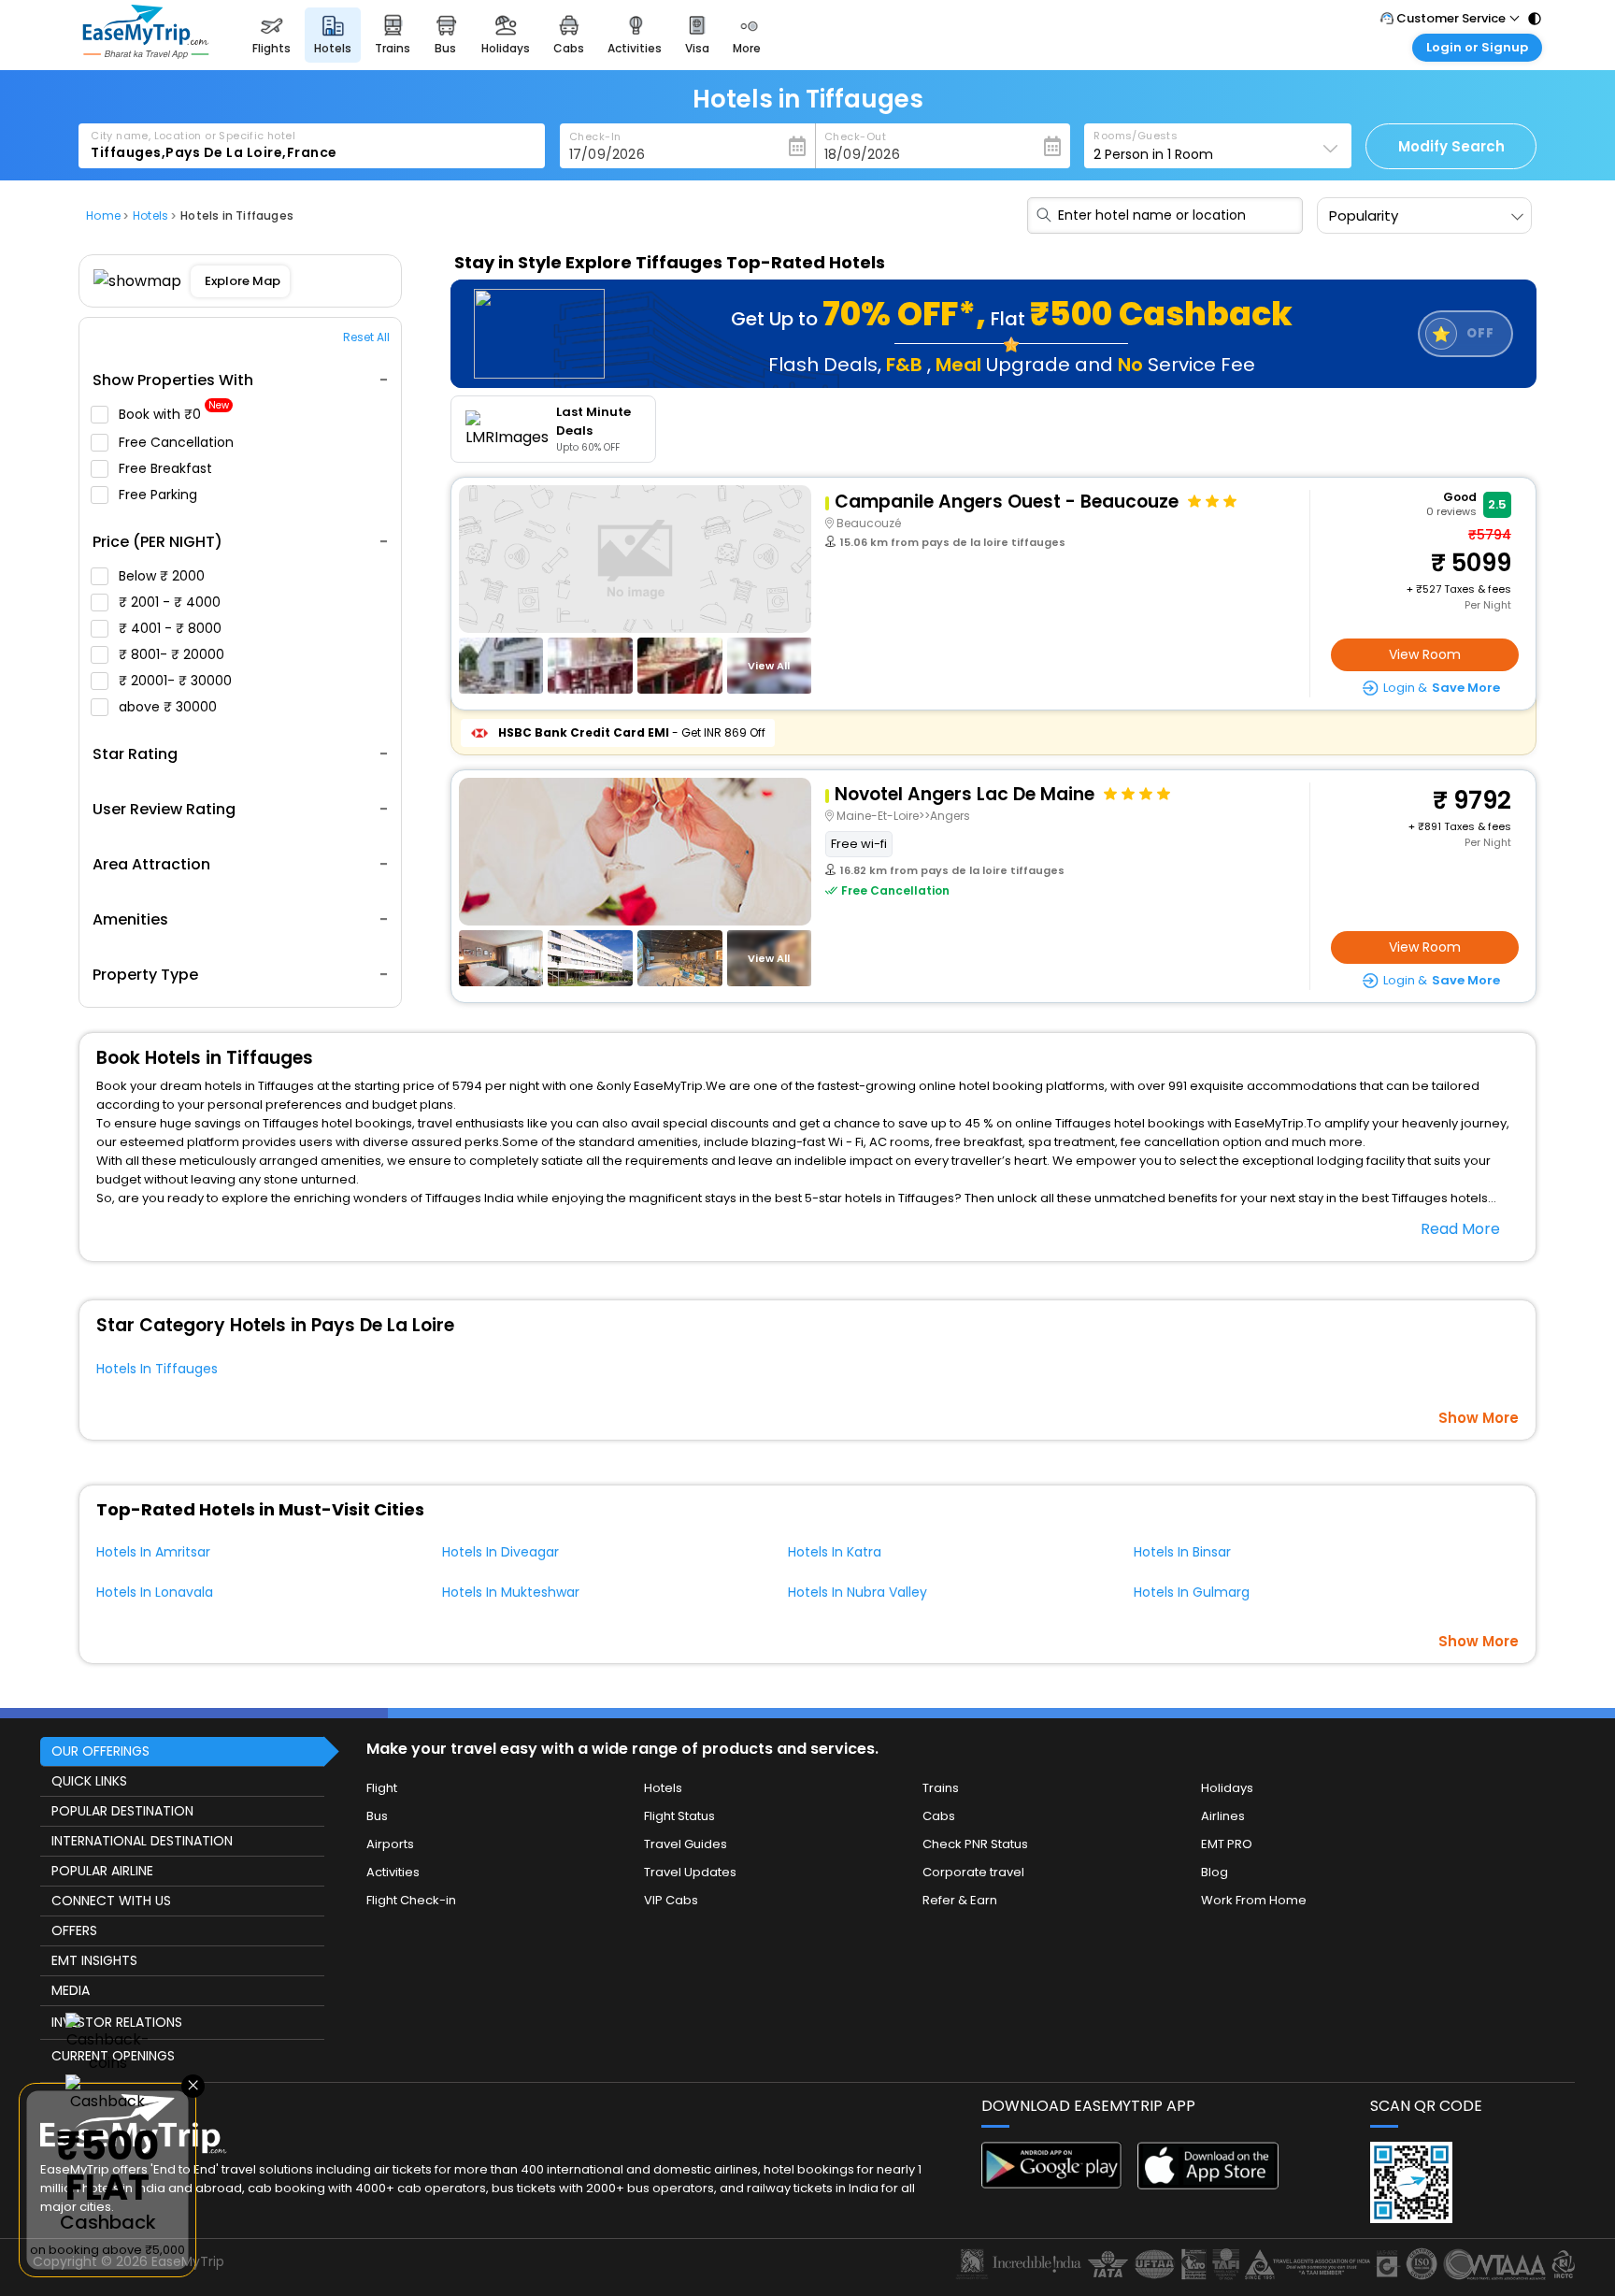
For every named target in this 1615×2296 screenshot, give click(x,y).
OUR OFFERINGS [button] (100, 1751)
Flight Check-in (411, 1900)
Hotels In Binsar (1182, 1552)
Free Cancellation (178, 442)
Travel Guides (686, 1844)
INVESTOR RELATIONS (117, 2022)
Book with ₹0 (174, 415)
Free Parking (160, 495)
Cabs (939, 1816)
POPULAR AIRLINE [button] (102, 1871)
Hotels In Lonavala (155, 1592)
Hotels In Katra (835, 1552)
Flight (382, 1788)
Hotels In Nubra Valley (858, 1592)
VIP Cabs (671, 1900)
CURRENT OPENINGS (113, 2056)
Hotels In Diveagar (500, 1552)
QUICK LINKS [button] (89, 1781)
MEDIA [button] (71, 1990)
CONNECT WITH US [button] (111, 1901)
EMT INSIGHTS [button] (94, 1960)
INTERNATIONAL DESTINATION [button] (142, 1841)
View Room (1425, 654)
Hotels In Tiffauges (157, 1369)
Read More (1460, 1229)
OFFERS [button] (74, 1930)
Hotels (663, 1788)
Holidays (1227, 1788)
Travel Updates (690, 1872)
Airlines (1223, 1816)
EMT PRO (1227, 1844)
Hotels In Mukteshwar (511, 1592)
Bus (377, 1816)
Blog (1215, 1872)
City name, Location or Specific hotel (193, 136)
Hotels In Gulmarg (1192, 1592)
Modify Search (1451, 146)
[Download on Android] (1052, 2183)
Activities (393, 1872)
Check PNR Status (975, 1844)
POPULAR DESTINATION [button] (122, 1811)
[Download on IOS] (1208, 2184)
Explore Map (243, 281)
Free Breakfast (167, 468)
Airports (390, 1844)
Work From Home (1254, 1900)
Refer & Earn (960, 1900)
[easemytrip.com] (146, 54)
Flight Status (679, 1816)
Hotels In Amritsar (153, 1552)
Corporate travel (973, 1872)
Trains (941, 1788)
